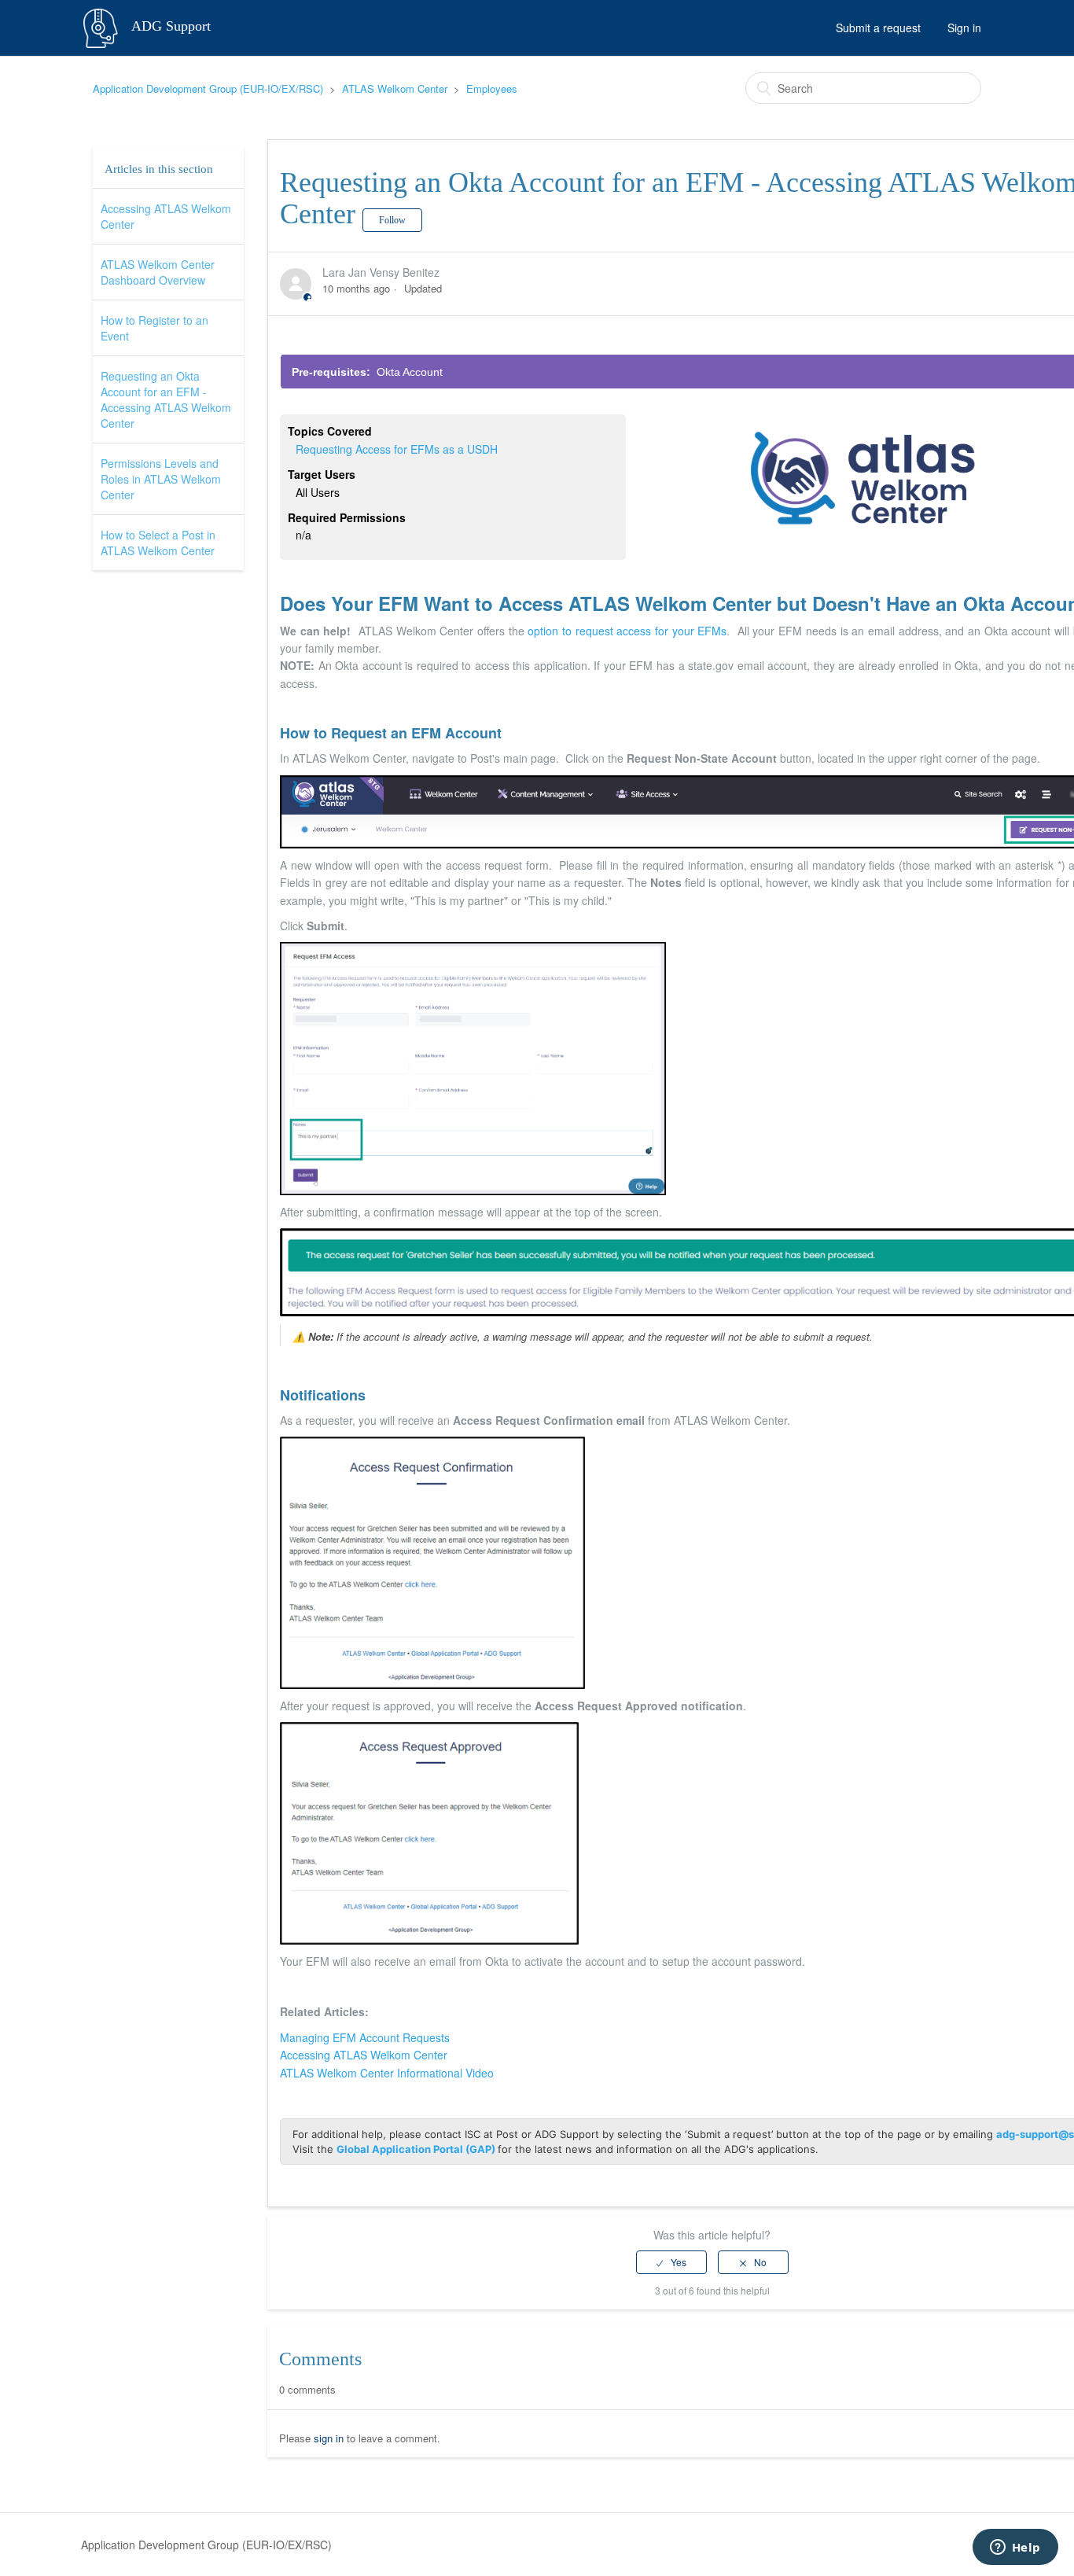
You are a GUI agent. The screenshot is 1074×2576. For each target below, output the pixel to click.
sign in (329, 2438)
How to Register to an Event (154, 328)
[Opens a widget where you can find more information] (1015, 2548)
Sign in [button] (964, 28)
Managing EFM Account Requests (365, 2037)
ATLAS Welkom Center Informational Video (387, 2073)
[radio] (671, 2262)
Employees (492, 88)
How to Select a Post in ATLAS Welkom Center (158, 543)
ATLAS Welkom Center (395, 88)
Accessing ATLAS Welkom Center (166, 216)
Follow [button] (392, 220)
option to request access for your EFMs (627, 631)
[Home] (102, 26)
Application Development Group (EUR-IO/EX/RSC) (208, 88)
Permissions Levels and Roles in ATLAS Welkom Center (161, 479)
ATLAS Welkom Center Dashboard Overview (158, 272)
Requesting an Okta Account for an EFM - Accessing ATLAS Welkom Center (166, 399)
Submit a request (878, 28)
